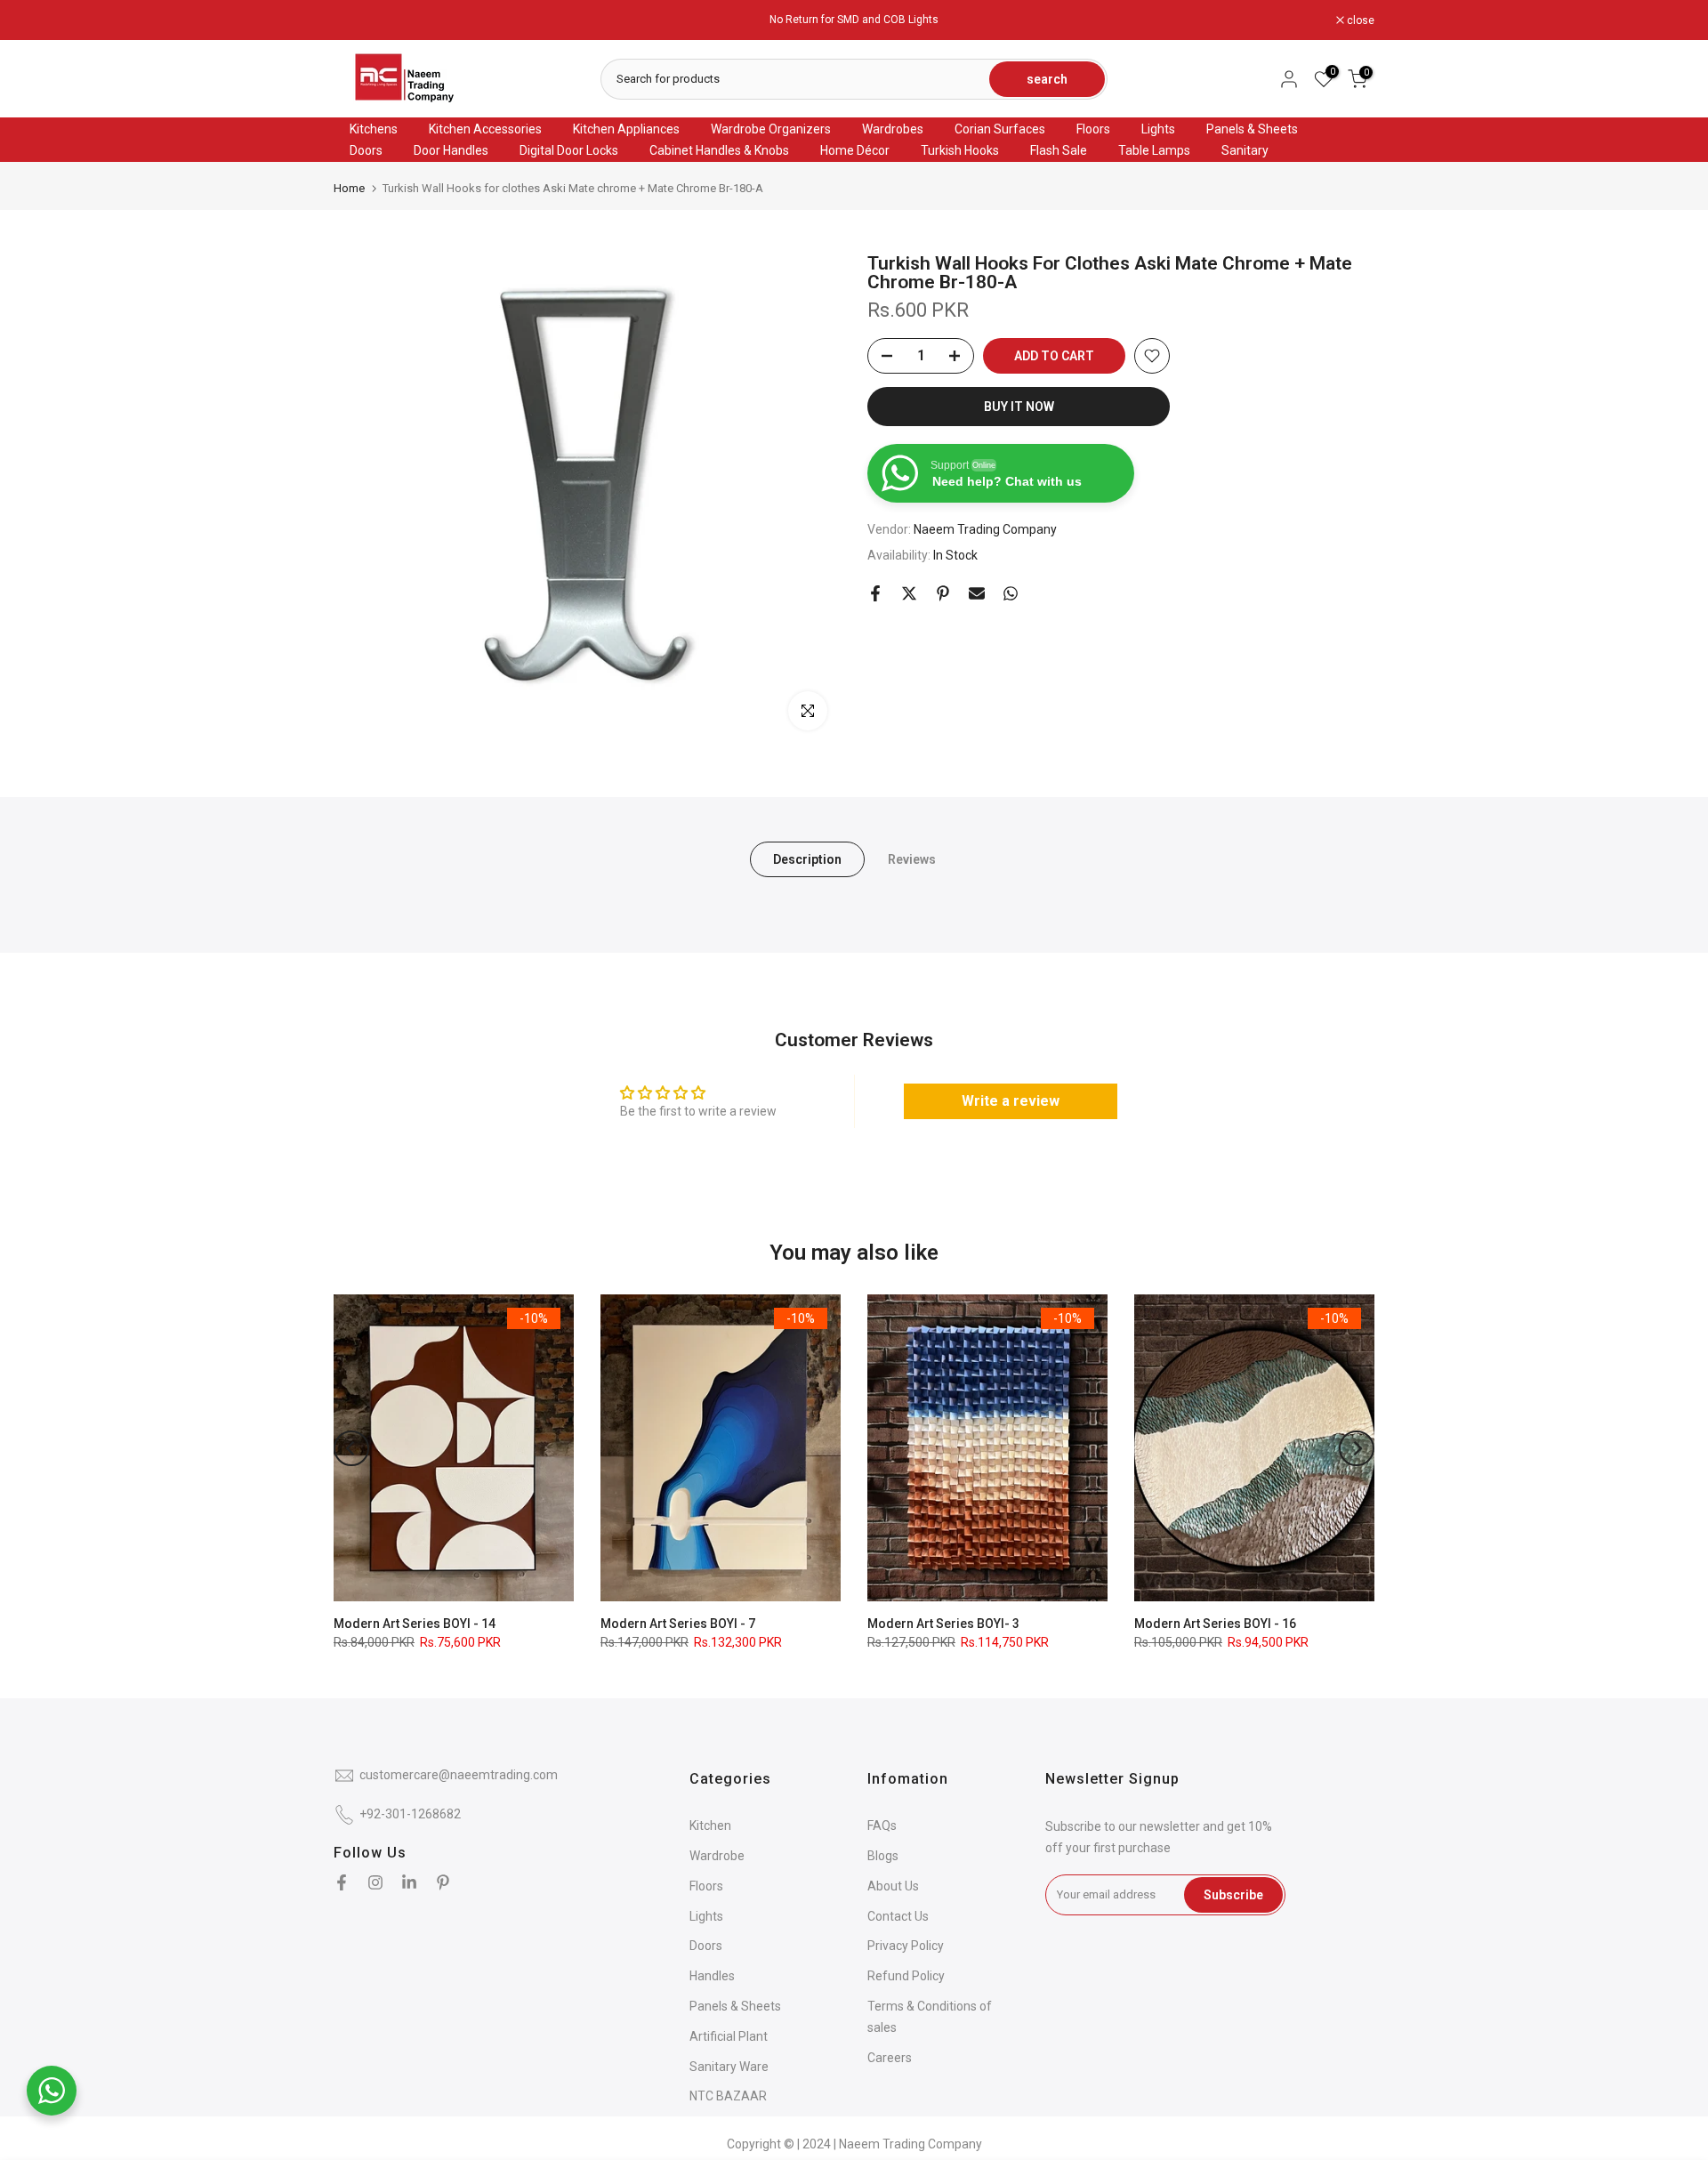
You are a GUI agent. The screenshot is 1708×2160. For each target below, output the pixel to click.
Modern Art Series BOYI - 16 (1215, 1624)
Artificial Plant (729, 2036)
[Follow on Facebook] (342, 1882)
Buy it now (1019, 407)
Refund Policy (906, 1976)
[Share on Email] (977, 593)
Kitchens (374, 129)
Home (349, 188)
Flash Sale (1059, 150)
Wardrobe (717, 1856)
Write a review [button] (1011, 1101)
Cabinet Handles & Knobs (719, 150)
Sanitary (1245, 150)
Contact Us (898, 1916)
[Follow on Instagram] (375, 1882)
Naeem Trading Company (985, 530)
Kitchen (710, 1826)
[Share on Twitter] (909, 593)
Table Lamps (1154, 150)
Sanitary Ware (729, 2067)
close (357, 20)
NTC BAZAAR (728, 2096)
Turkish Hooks (960, 150)
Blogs (883, 1856)
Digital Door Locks (569, 150)
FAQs (882, 1826)
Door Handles (451, 150)
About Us (893, 1886)
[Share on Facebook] (875, 593)
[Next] (1357, 1448)
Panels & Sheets (1252, 129)
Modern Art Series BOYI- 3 (943, 1624)
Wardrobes (893, 129)
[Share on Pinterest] (943, 593)
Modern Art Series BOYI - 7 (678, 1624)
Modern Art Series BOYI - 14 (415, 1624)
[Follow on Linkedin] (409, 1882)
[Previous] (351, 1448)
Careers (890, 2058)
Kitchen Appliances (626, 129)
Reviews (912, 859)
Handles (712, 1976)
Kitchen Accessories (485, 129)
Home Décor (855, 150)
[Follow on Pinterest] (443, 1882)
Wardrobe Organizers (771, 129)
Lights (1158, 129)
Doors (366, 150)
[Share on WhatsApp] (1011, 593)
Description (807, 859)
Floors (1093, 129)
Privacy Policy (906, 1946)
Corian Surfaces (1000, 129)
